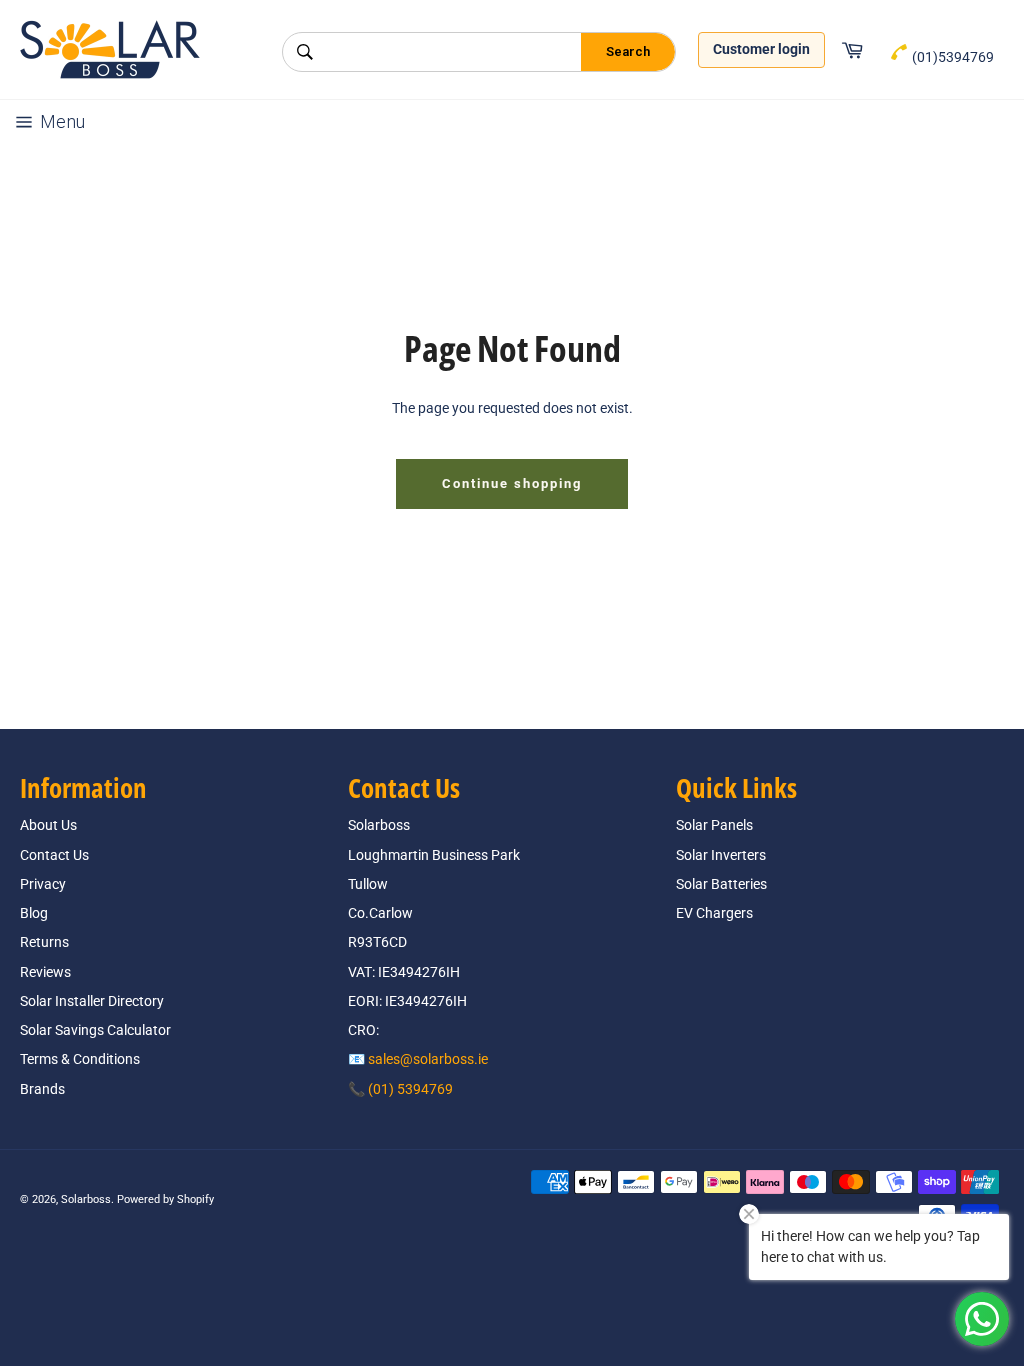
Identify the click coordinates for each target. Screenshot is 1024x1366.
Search (628, 51)
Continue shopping (511, 483)
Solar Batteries (721, 884)
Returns (44, 942)
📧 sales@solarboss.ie (418, 1059)
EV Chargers (714, 913)
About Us (48, 825)
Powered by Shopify (165, 1199)
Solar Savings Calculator (95, 1030)
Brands (42, 1089)
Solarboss (86, 1199)
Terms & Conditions (80, 1059)
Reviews (45, 972)
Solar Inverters (721, 855)
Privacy (43, 884)
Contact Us (54, 855)
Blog (34, 913)
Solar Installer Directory (92, 1001)
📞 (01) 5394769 (400, 1089)
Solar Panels (714, 825)
